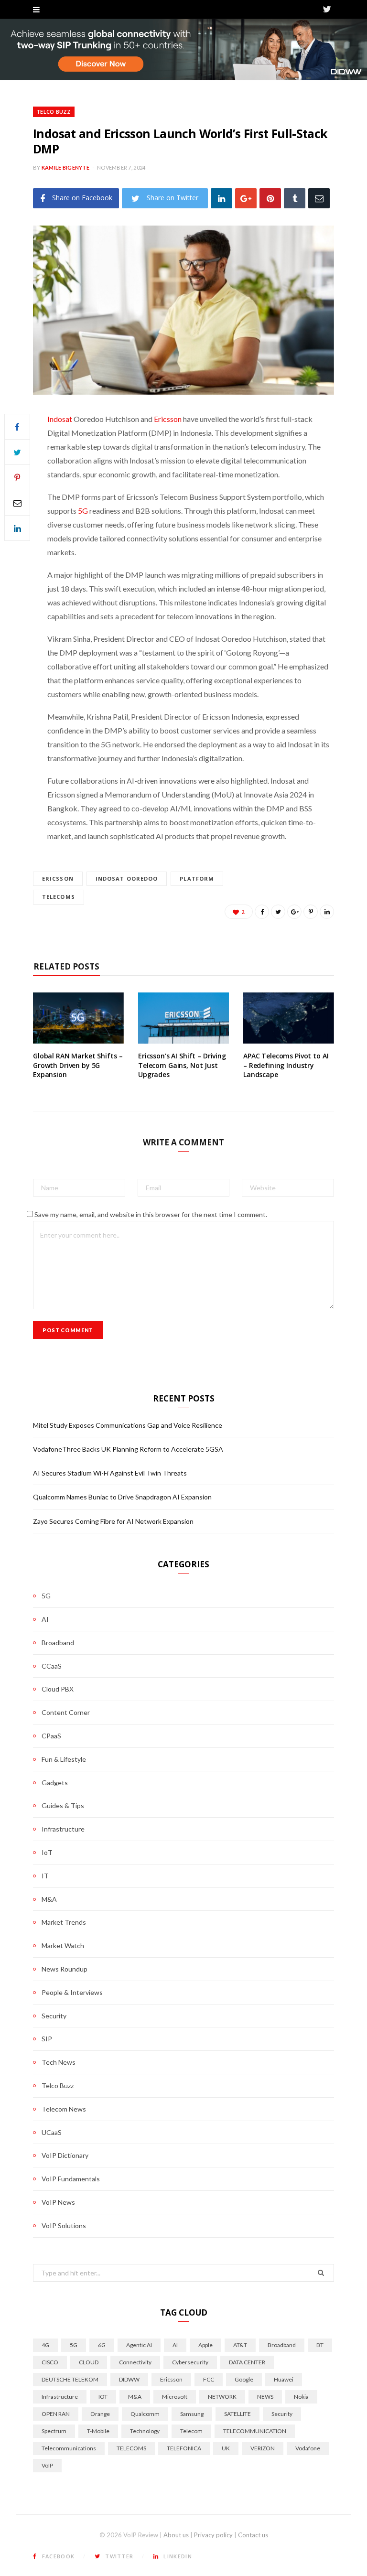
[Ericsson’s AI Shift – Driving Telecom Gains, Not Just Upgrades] (183, 1018)
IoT (47, 1852)
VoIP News (58, 2202)
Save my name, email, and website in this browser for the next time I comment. (151, 1214)
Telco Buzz (54, 112)
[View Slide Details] (183, 49)
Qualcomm (145, 2414)
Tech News (59, 2062)
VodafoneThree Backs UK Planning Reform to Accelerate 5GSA (128, 1449)
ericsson (58, 878)
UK (226, 2448)
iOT (103, 2397)
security (282, 2414)
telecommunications (69, 2448)
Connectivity (135, 2362)
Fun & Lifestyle (64, 1759)
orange (100, 2414)
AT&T (240, 2345)
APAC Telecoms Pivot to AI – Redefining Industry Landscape (286, 1065)
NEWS (265, 2397)
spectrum (54, 2431)
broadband (282, 2345)
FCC (209, 2379)
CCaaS (52, 1666)
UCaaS (52, 2132)
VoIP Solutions (64, 2226)
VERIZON (263, 2448)
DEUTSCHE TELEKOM (70, 2379)
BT (320, 2345)
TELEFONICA (184, 2448)
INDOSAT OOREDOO (127, 878)
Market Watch (63, 1945)
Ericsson (168, 419)
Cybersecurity (190, 2362)
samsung (192, 2414)
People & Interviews (72, 1992)
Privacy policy (213, 2535)
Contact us (253, 2535)
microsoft (175, 2397)
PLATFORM (197, 878)
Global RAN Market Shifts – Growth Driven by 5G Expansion (78, 1065)
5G (83, 511)
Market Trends (64, 1922)
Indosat (60, 419)
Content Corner (66, 1712)
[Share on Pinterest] (311, 912)
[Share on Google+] (294, 912)
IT (45, 1876)
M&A (49, 1899)
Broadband (58, 1643)
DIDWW (129, 2379)
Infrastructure (63, 1829)
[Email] (319, 198)
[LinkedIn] (221, 198)
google (244, 2379)
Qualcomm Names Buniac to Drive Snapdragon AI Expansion (122, 1497)
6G (102, 2345)
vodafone (308, 2448)
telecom (191, 2431)
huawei (284, 2379)
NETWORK (222, 2397)
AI (45, 1619)
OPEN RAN (56, 2414)
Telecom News (64, 2109)
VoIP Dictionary (65, 2155)
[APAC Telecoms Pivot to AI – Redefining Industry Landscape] (289, 1018)
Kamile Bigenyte (65, 167)
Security (54, 2016)
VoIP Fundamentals (71, 2179)
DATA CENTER (247, 2362)
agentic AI (139, 2345)
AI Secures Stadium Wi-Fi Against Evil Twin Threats (110, 1473)
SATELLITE (237, 2414)
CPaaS (51, 1736)
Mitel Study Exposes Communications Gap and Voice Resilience (128, 1425)
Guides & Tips (63, 1805)
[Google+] (246, 198)
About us (176, 2535)
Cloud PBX (58, 1689)
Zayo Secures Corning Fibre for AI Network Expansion (113, 1521)
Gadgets (55, 1783)
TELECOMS (59, 897)
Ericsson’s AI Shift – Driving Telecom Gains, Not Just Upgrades (182, 1065)
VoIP (47, 2465)
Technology (145, 2431)
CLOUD (89, 2362)
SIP (47, 2039)
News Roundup (65, 1969)
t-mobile (98, 2431)
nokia (301, 2397)
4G (45, 2345)
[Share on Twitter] (17, 452)
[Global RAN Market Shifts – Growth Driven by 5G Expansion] (78, 1018)
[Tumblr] (295, 198)
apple (205, 2345)
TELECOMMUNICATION (255, 2431)
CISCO (50, 2362)
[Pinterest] (270, 198)
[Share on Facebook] (17, 427)
